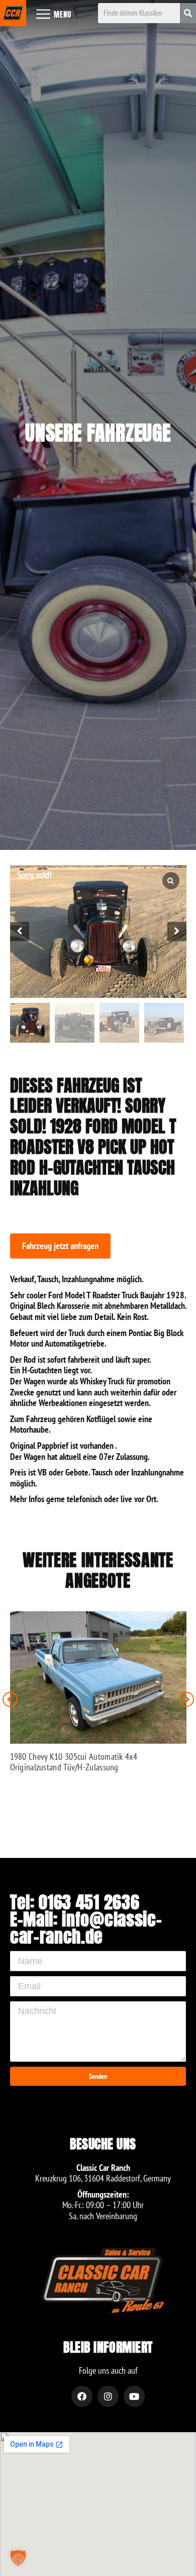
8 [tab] (72, 993)
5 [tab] (48, 993)
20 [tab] (169, 993)
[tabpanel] (98, 931)
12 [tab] (105, 993)
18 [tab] (153, 993)
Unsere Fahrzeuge (98, 433)
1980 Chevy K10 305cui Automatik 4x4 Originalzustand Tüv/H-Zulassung (74, 1762)
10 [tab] (88, 993)
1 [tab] (16, 993)
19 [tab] (161, 993)
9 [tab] (80, 993)
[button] (60, 1246)
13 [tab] (113, 993)
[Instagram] (108, 2396)
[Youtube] (134, 2396)
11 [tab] (96, 993)
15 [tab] (129, 993)
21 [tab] (177, 993)
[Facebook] (82, 2396)
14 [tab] (121, 993)
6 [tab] (56, 993)
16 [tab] (137, 993)
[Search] (188, 13)
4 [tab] (40, 993)
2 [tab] (24, 993)
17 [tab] (145, 993)
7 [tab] (64, 993)
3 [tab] (32, 993)
